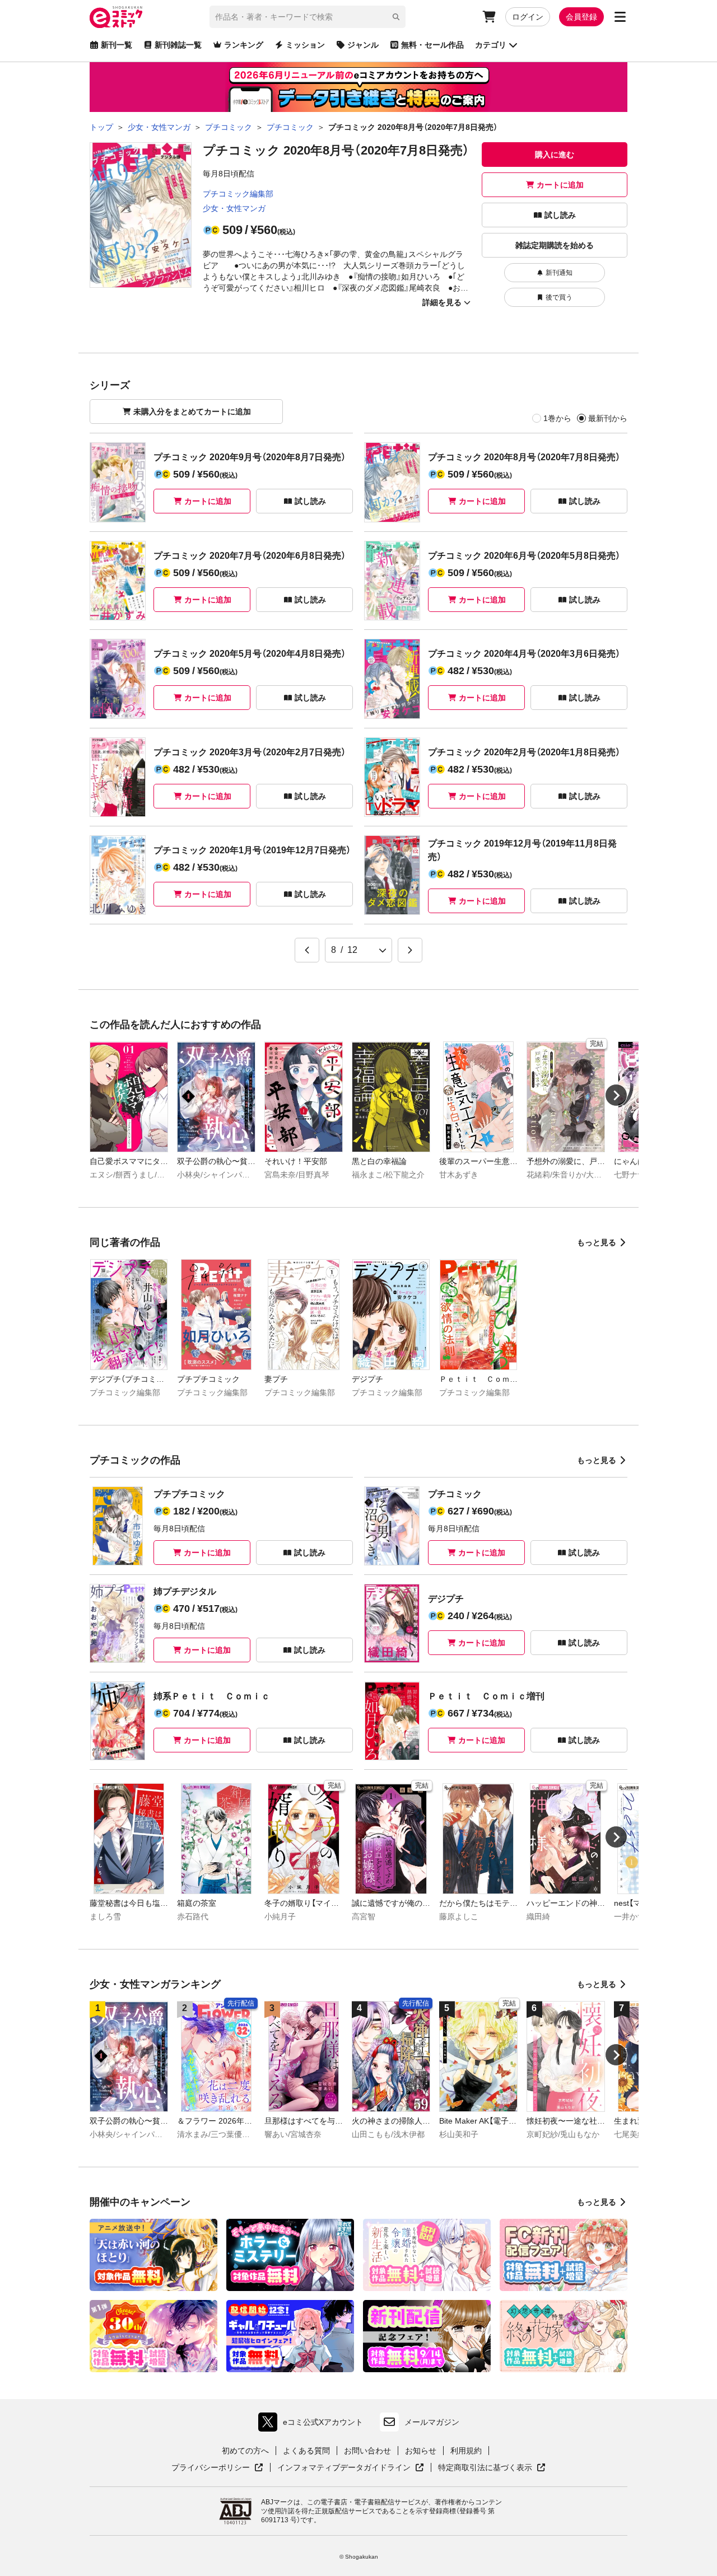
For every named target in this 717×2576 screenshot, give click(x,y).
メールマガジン (432, 2422)
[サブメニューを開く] (620, 17)
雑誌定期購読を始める (555, 245)
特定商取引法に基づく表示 (492, 2468)
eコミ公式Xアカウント (313, 2425)
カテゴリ (491, 45)
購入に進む (555, 155)
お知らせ (421, 2451)
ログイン (528, 17)
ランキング (244, 45)
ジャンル (363, 45)
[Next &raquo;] (410, 950)
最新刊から (608, 418)
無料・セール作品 (432, 45)
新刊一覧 (117, 45)
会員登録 (581, 17)
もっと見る (597, 1242)
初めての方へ (245, 2451)
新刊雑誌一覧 (178, 45)
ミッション (305, 45)
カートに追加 (560, 185)
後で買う (559, 297)
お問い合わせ (367, 2451)
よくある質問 (306, 2451)
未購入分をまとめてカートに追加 (192, 412)
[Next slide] (616, 1095)
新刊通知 (559, 273)
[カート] (489, 17)
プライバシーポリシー (217, 2468)
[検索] (396, 17)
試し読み (560, 215)
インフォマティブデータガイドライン (344, 2468)
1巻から (557, 418)
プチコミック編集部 (238, 194)
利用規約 (466, 2451)
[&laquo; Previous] (307, 950)
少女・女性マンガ (234, 208)
